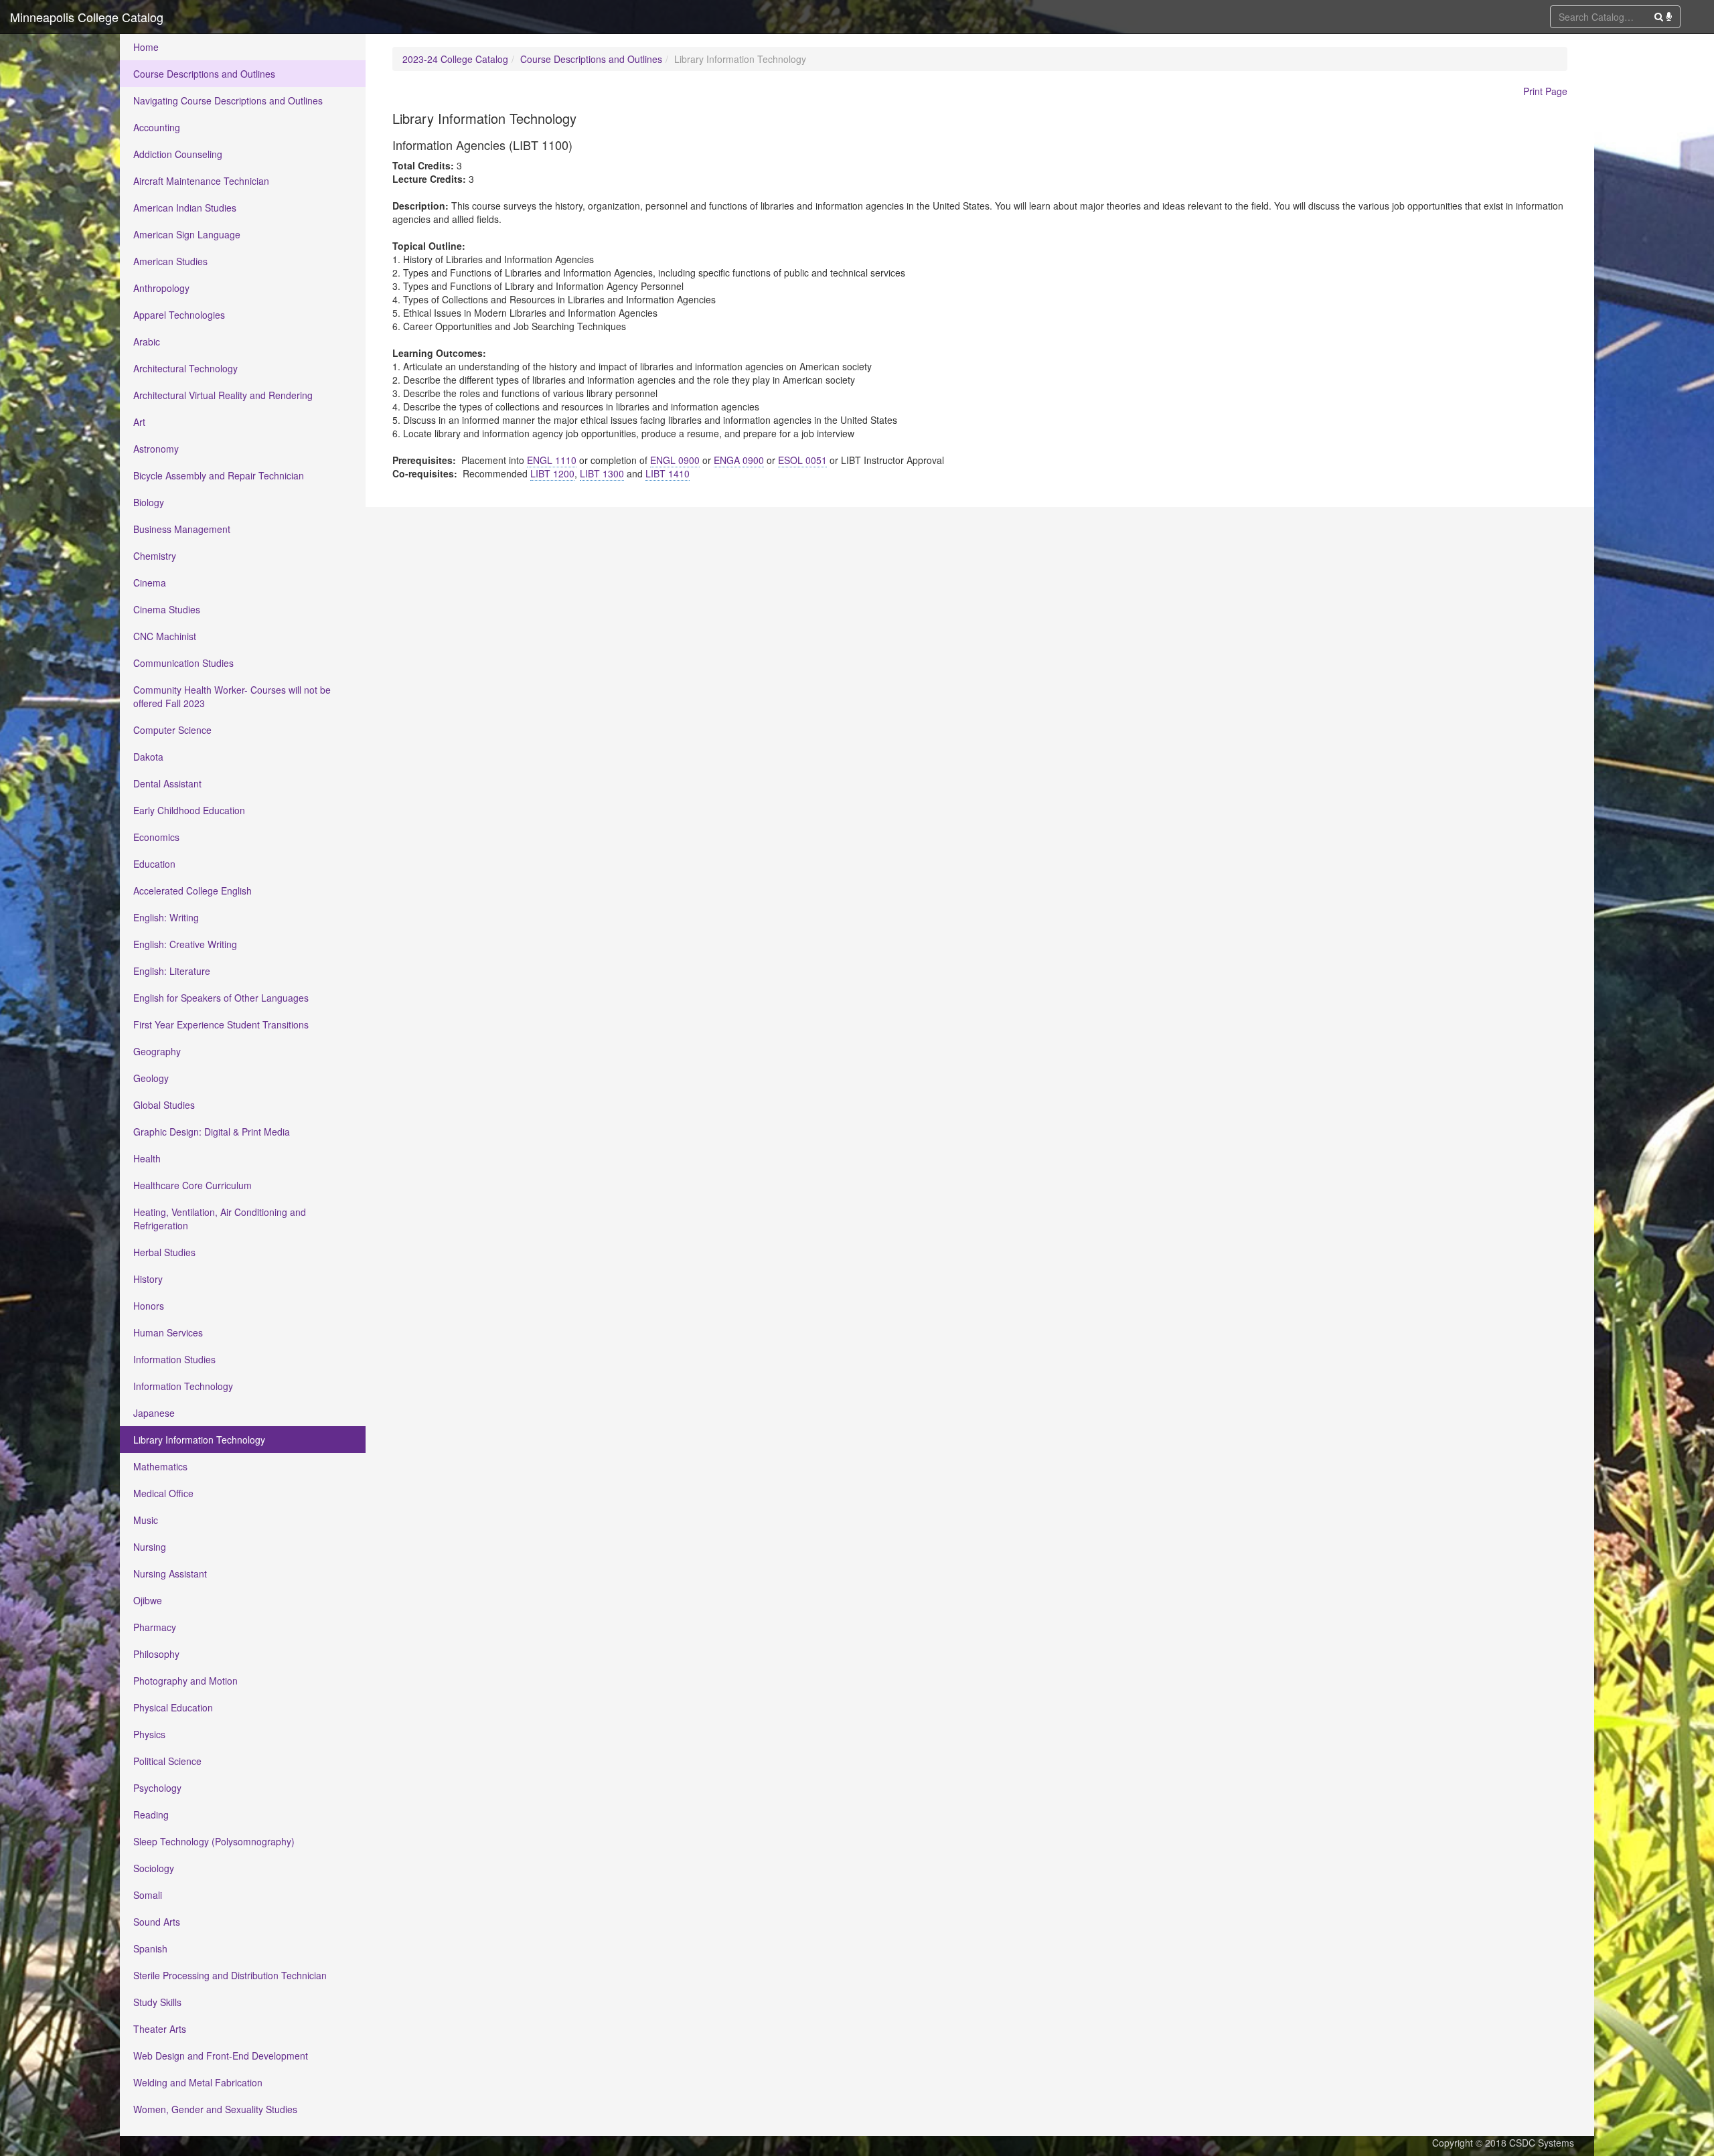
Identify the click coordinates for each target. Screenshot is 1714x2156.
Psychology (157, 1788)
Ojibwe (148, 1600)
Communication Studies (183, 663)
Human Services (168, 1332)
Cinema (150, 583)
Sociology (154, 1868)
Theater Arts (160, 2029)
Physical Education (173, 1707)
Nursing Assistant (170, 1573)
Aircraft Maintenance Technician (201, 181)
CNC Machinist (165, 636)
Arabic (147, 341)
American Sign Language (187, 234)
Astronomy (156, 449)
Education (154, 864)
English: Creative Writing (185, 944)
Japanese (154, 1413)
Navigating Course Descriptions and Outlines (228, 100)
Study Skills (157, 2002)
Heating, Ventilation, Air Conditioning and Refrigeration (220, 1219)
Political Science (167, 1761)
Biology (149, 502)
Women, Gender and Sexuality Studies (215, 2109)
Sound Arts (157, 1922)
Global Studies (164, 1105)
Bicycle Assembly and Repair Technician (219, 475)
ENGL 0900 (675, 460)
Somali (148, 1895)
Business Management (182, 529)
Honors (149, 1306)
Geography (157, 1051)
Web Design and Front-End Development (221, 2056)
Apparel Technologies (179, 315)
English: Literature (172, 971)
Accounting (157, 127)
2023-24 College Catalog (455, 59)
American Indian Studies (185, 208)
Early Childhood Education (189, 810)
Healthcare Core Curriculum (192, 1185)
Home (146, 47)
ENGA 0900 (739, 460)
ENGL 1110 (552, 460)
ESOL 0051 (802, 460)
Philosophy (156, 1654)
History (148, 1279)
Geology (151, 1078)
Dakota (148, 757)
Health (147, 1158)
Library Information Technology (199, 1440)
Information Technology (183, 1386)
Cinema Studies (167, 609)
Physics (149, 1734)
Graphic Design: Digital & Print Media (212, 1132)
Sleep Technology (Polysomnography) (214, 1841)
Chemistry (155, 556)
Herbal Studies (164, 1252)
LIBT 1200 (552, 473)
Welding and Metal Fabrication (198, 2082)
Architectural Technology (185, 368)
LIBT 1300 (602, 473)
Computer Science (172, 730)
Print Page (1545, 91)
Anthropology (161, 288)
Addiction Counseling (178, 154)
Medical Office (163, 1493)
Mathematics (160, 1466)
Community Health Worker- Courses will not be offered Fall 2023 (232, 696)
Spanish (150, 1948)
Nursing (150, 1547)
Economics (156, 837)
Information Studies (174, 1359)
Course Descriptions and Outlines (204, 74)
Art (139, 422)
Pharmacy (155, 1627)
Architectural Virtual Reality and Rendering (223, 395)
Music (146, 1520)
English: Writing (166, 917)
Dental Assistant (167, 783)
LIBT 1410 (668, 473)
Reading (151, 1815)
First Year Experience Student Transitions (221, 1024)
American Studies (170, 261)
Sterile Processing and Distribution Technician (230, 1975)
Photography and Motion (185, 1681)
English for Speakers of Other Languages (221, 998)
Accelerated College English (192, 891)
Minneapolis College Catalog (87, 17)
